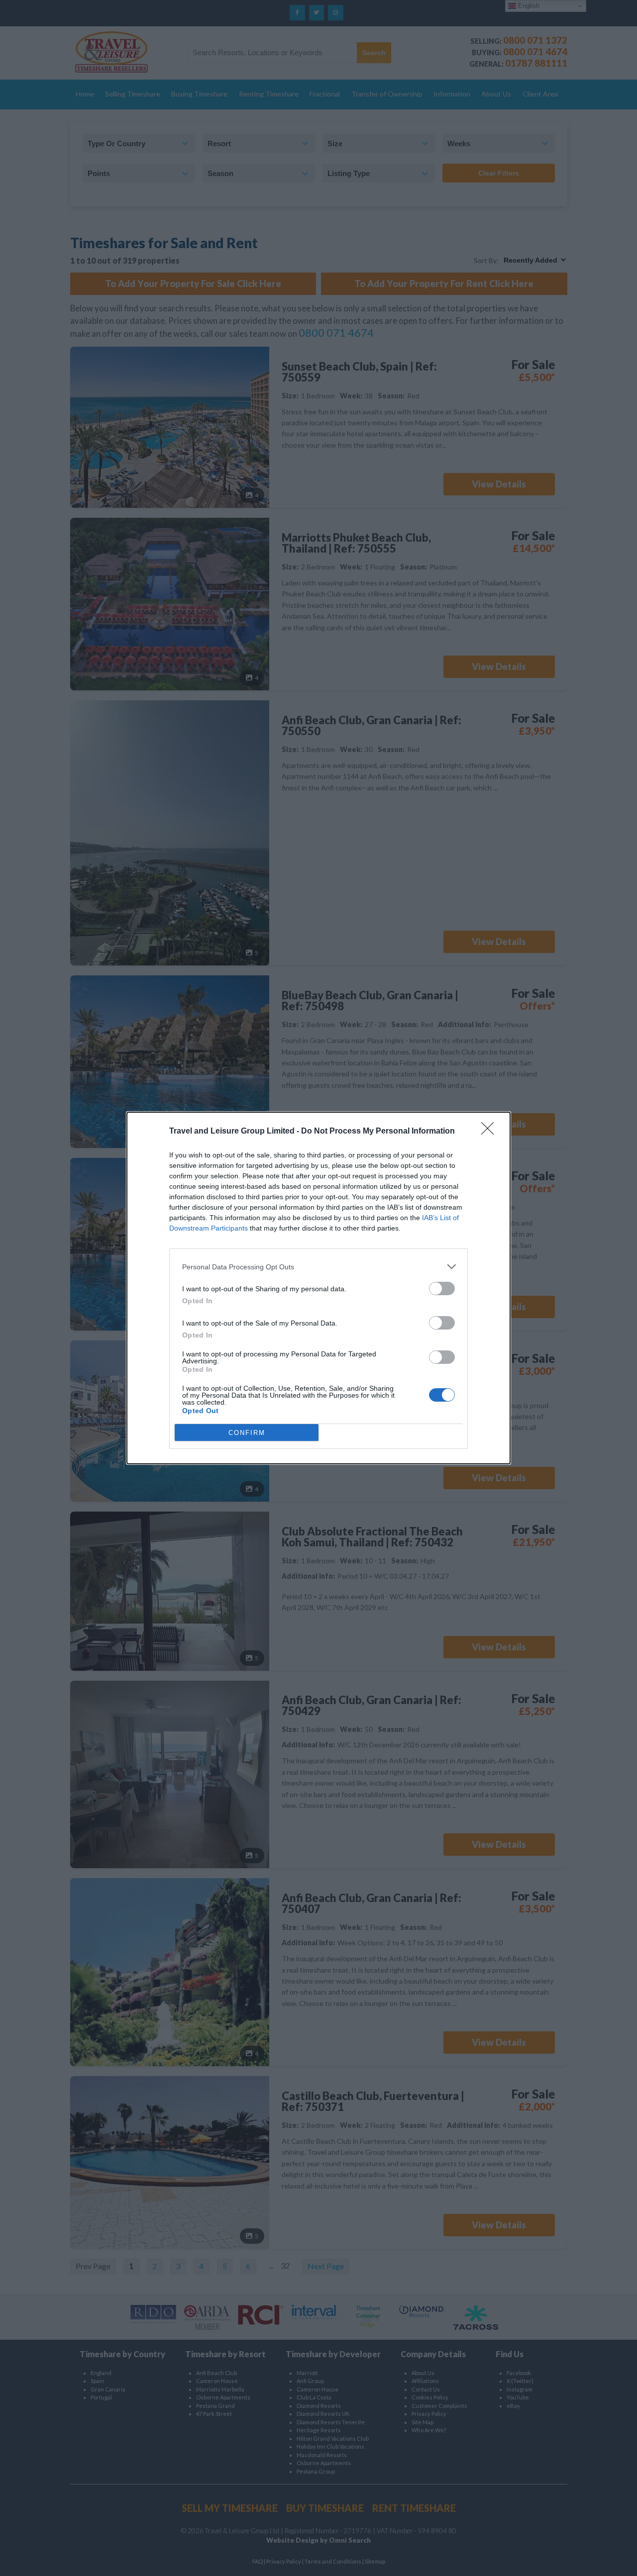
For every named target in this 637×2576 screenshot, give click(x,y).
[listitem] (318, 1267)
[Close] (491, 1132)
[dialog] (318, 1288)
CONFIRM (247, 1433)
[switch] (442, 1288)
